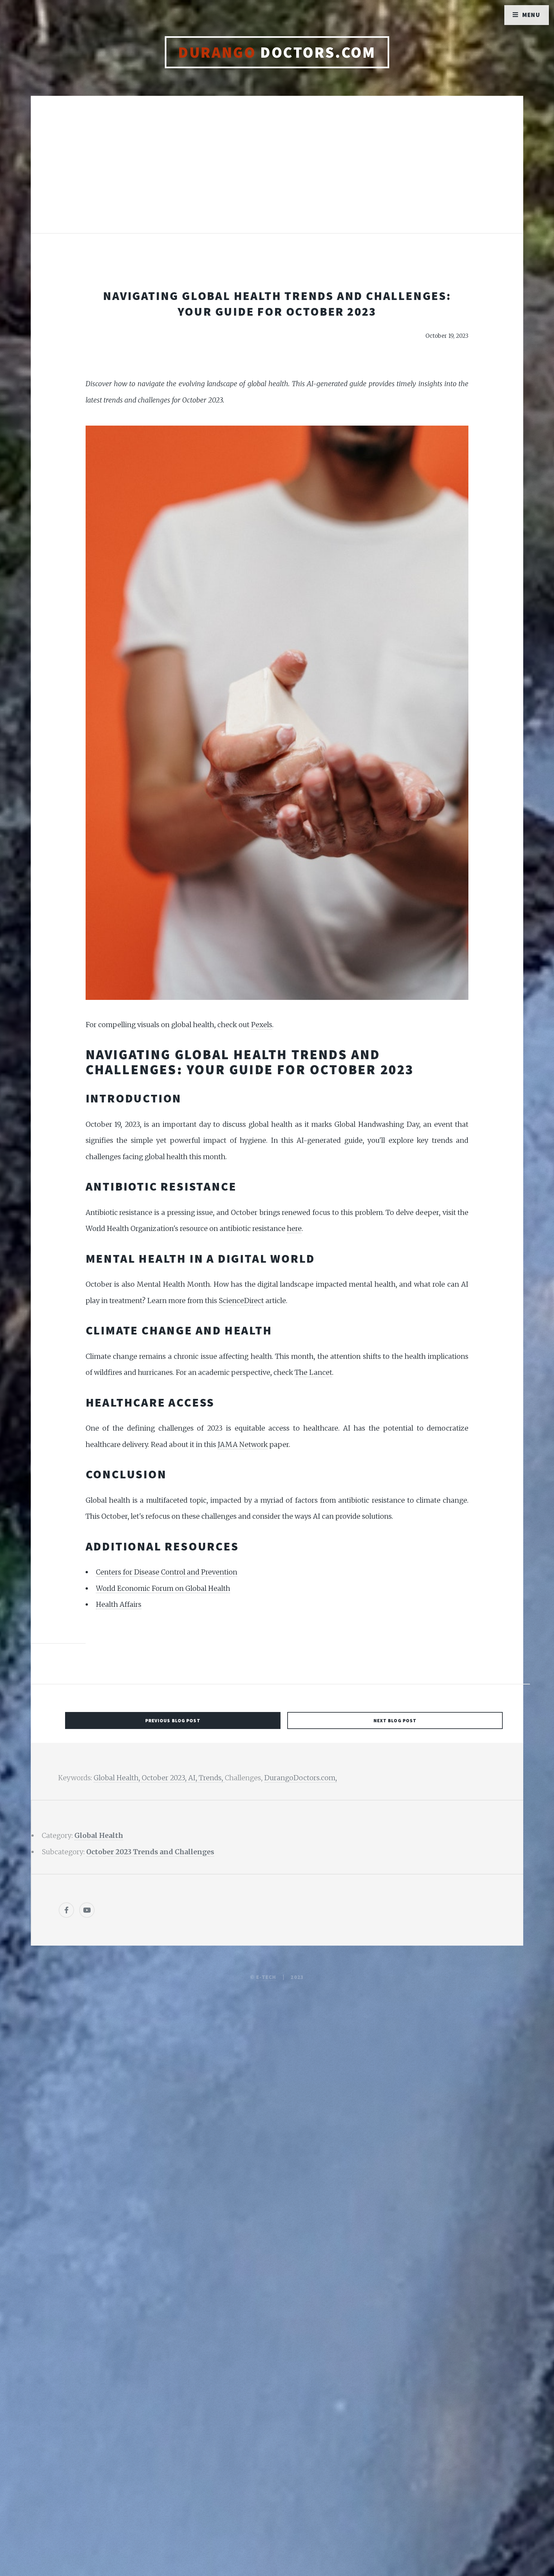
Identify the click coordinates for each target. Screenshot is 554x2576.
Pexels (262, 1025)
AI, (193, 1778)
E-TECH (266, 1977)
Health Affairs (119, 1604)
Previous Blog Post (173, 1720)
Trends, (212, 1778)
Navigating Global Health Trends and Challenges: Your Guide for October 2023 (277, 303)
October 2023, (165, 1778)
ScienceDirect (241, 1301)
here (294, 1229)
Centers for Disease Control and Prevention (167, 1572)
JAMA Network (243, 1445)
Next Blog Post (395, 1720)
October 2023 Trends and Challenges (150, 1852)
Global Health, (118, 1778)
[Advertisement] (277, 171)
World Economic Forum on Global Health (163, 1588)
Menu (531, 15)
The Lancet (313, 1372)
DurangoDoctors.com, (301, 1778)
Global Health (99, 1836)
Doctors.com (277, 52)
